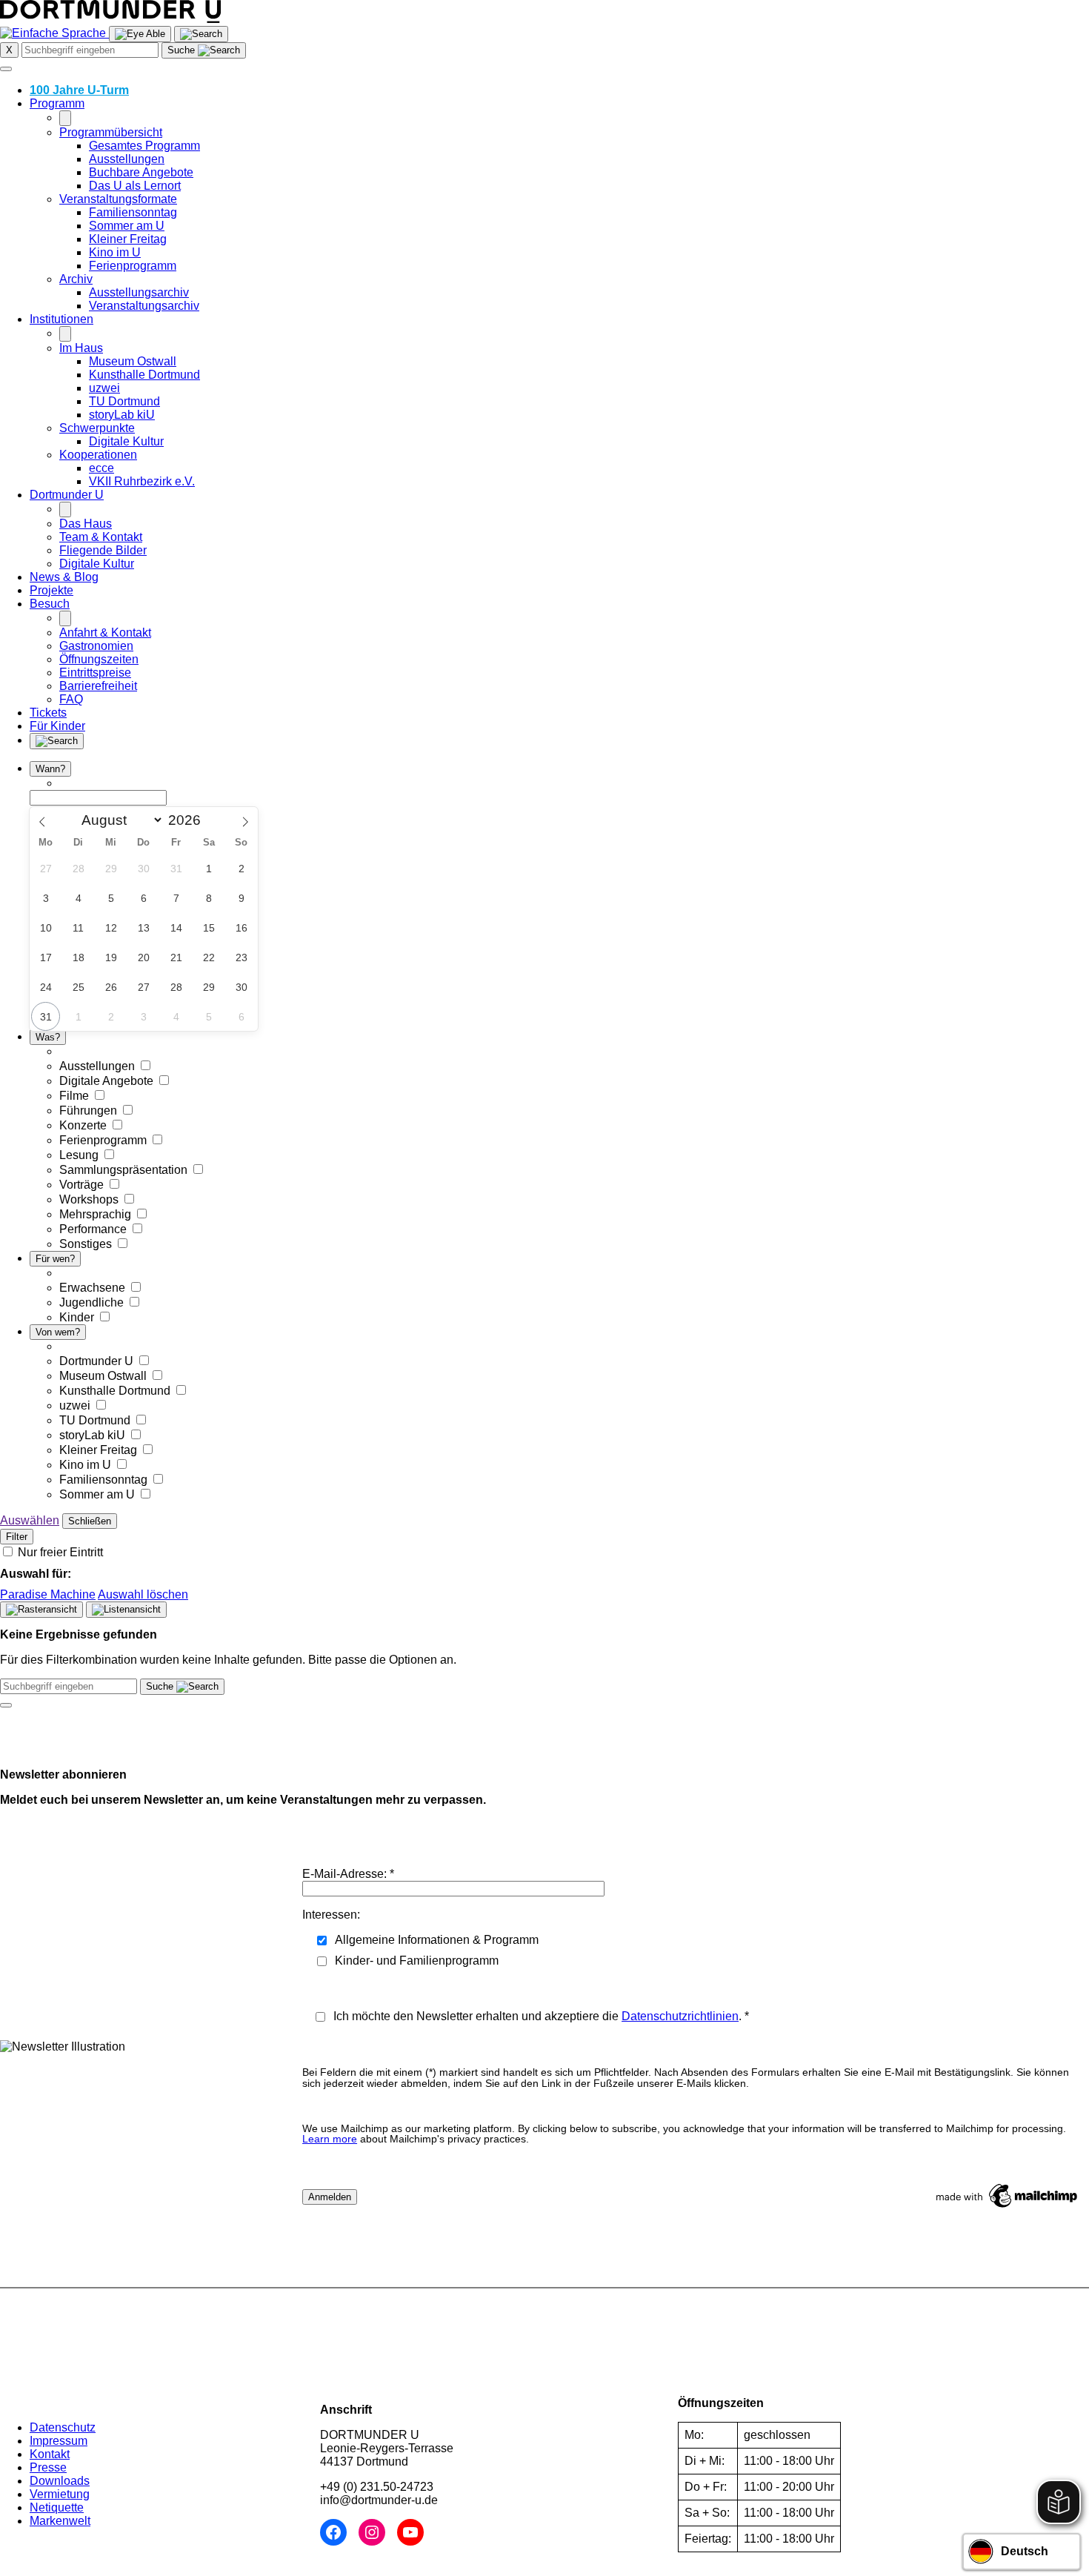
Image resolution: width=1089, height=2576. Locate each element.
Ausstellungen (127, 159)
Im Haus (81, 348)
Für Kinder (57, 726)
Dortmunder (67, 495)
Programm (57, 103)
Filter (17, 1537)
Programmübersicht (111, 132)
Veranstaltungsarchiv (144, 306)
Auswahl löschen (143, 1594)
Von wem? (58, 1332)
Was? (48, 1037)
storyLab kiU (122, 415)
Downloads (60, 2481)
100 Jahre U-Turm (79, 90)
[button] (204, 50)
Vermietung (60, 2494)
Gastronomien (96, 646)
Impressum (59, 2441)
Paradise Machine (48, 1594)
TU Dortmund (124, 401)
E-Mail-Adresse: (348, 1874)
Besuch (50, 604)
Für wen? (55, 1259)
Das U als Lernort (135, 186)
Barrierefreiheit (98, 686)
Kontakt (50, 2454)
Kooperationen (98, 455)
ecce (101, 468)
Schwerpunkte (97, 428)
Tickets (48, 713)
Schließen (90, 1521)
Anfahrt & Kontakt (105, 633)
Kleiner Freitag (128, 239)
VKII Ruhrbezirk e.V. (142, 481)
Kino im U (115, 252)
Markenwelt (60, 2521)
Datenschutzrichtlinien (680, 2016)
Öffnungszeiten (99, 659)
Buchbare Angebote (141, 172)
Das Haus (86, 524)
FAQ (71, 699)
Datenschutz (63, 2427)
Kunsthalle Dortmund (144, 375)
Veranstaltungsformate (118, 199)
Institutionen (61, 319)
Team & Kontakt (101, 537)
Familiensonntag (133, 212)
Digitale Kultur (126, 441)
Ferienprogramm (133, 266)
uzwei (104, 388)
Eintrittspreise (95, 673)
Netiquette (57, 2507)
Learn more (330, 2139)
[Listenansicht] (126, 1610)
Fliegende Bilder (103, 550)
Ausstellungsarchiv (139, 292)
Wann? (50, 769)
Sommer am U (127, 226)
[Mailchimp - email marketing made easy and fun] (1008, 2207)
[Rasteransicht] (41, 1610)
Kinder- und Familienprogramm (417, 1961)
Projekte (51, 590)
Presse (48, 2467)
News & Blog (64, 577)
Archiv (76, 279)
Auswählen (30, 1520)
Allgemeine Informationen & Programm (437, 1940)
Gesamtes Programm (144, 146)
